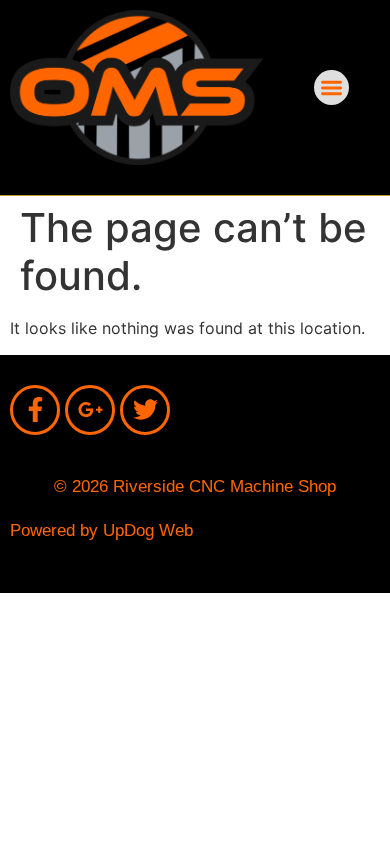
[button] (331, 87)
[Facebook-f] (35, 410)
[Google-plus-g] (90, 410)
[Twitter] (145, 410)
